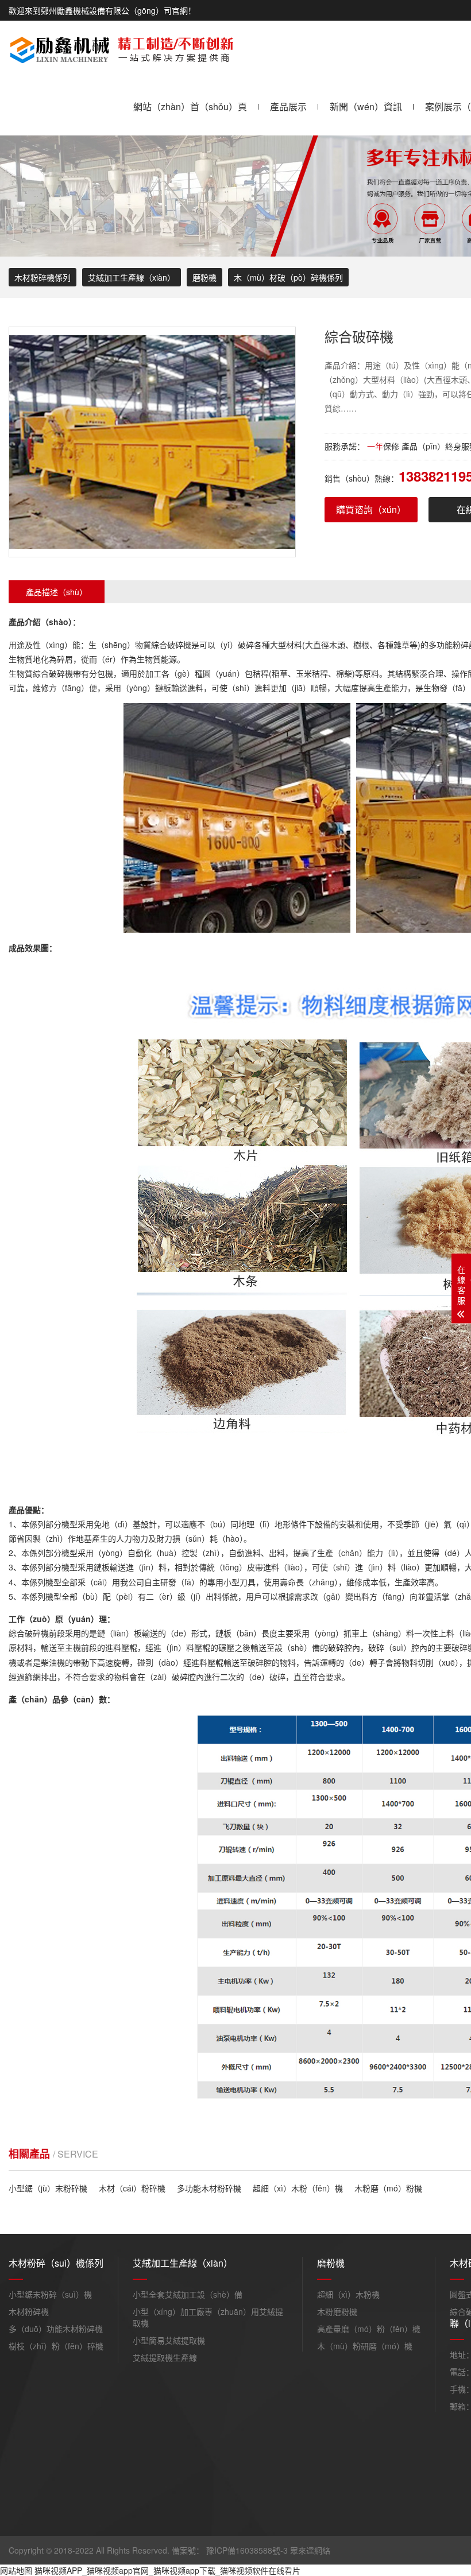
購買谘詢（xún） (371, 509)
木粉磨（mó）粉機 (388, 2188)
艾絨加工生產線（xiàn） (132, 277)
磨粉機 (204, 277)
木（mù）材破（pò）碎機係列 (288, 277)
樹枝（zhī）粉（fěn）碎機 (56, 2346)
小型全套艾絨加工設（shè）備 (188, 2294)
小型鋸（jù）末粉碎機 (48, 2188)
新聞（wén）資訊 (366, 106)
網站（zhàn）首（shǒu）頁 (190, 106)
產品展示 (288, 106)
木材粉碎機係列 (43, 277)
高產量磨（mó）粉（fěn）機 (369, 2329)
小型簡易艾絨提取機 (169, 2340)
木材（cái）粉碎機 (132, 2188)
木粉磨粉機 (337, 2311)
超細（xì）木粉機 (348, 2294)
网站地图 (16, 2570)
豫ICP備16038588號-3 (247, 2550)
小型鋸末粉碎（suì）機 (50, 2294)
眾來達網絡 (310, 2550)
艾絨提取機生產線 (165, 2357)
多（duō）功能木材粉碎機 (56, 2329)
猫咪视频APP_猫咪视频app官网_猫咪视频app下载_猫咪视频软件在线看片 (167, 2570)
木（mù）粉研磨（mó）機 (365, 2346)
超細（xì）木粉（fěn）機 (298, 2188)
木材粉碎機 (29, 2311)
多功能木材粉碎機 (209, 2188)
